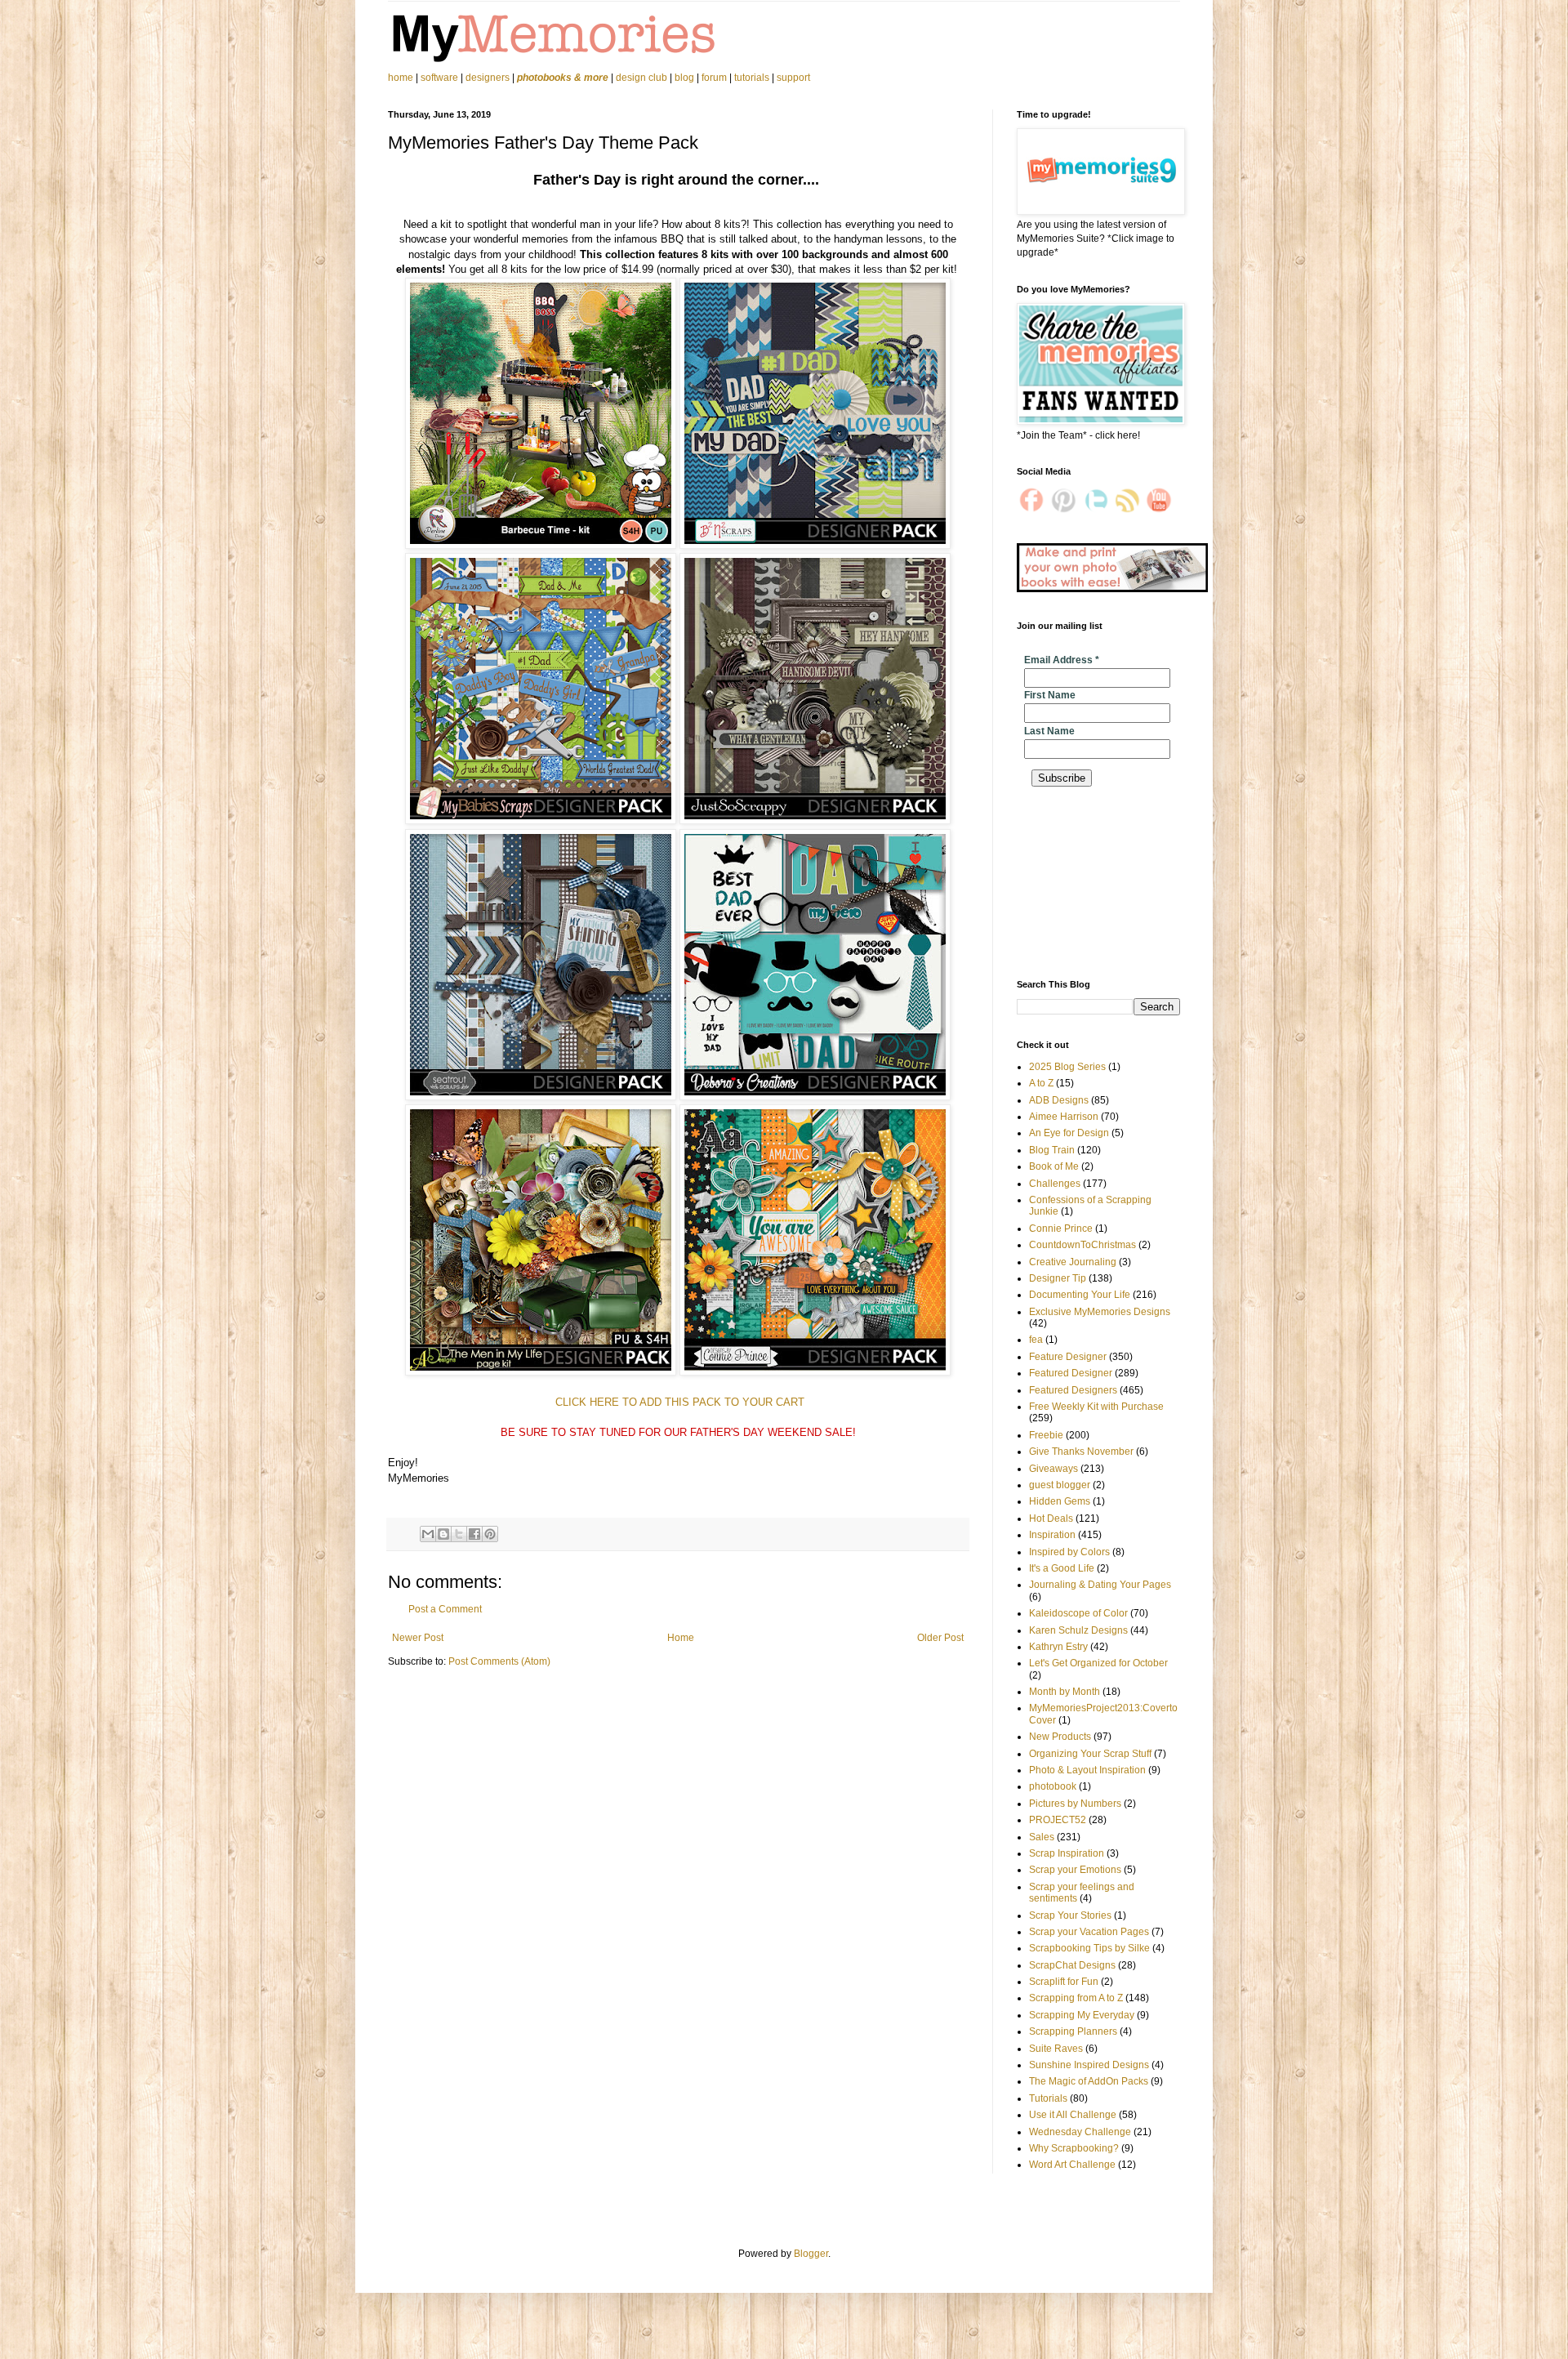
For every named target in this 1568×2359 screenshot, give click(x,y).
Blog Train (1052, 1150)
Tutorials (1048, 2098)
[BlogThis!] (443, 1534)
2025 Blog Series (1067, 1067)
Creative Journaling (1073, 1262)
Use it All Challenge (1073, 2115)
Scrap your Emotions (1075, 1870)
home (402, 78)
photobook (1053, 1786)
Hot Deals (1051, 1518)
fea (1036, 1340)
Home (681, 1638)
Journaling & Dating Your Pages (1100, 1585)
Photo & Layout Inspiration (1087, 1770)
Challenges (1055, 1184)
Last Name (1049, 731)
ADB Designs (1059, 1100)
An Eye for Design (1069, 1133)
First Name (1050, 695)
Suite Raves (1056, 2049)
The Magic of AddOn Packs (1089, 2081)
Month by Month (1065, 1692)
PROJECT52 (1058, 1820)
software (439, 78)
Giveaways (1053, 1469)
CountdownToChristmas (1082, 1245)
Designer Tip (1058, 1278)
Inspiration (1052, 1535)
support (793, 78)
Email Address (1062, 660)
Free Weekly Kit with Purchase (1096, 1407)
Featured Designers (1073, 1390)
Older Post (940, 1638)
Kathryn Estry (1058, 1647)
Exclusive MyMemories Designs (1100, 1312)
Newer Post (418, 1638)
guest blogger (1060, 1485)
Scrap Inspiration (1067, 1853)
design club (641, 78)
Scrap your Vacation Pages (1089, 1932)
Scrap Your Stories (1070, 1915)
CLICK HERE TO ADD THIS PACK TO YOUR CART (678, 1402)
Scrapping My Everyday (1082, 2015)
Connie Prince (1061, 1229)
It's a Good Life (1062, 1568)
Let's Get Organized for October (1098, 1663)
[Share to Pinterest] (490, 1534)
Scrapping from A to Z (1076, 1998)
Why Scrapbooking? (1074, 2148)
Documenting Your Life (1080, 1295)
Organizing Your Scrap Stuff (1090, 1754)
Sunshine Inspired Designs (1089, 2065)
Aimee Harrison (1064, 1117)
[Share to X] (459, 1534)
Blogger (811, 2254)
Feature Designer (1068, 1357)
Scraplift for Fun (1064, 1982)
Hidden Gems (1060, 1501)
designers (488, 78)
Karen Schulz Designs (1078, 1630)
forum (714, 78)
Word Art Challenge (1072, 2165)
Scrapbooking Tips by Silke (1089, 1948)
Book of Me (1054, 1166)
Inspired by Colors (1069, 1552)
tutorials (752, 78)
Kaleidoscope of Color (1078, 1613)
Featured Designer (1071, 1373)
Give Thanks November (1081, 1452)
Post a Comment (445, 1609)
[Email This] (428, 1534)
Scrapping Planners (1073, 2031)
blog (684, 78)
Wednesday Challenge (1080, 2132)
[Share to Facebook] (474, 1534)
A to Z (1041, 1083)
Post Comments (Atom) (499, 1661)
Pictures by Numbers (1075, 1804)
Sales (1042, 1837)
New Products (1060, 1737)
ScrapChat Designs (1072, 1965)
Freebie (1046, 1435)
